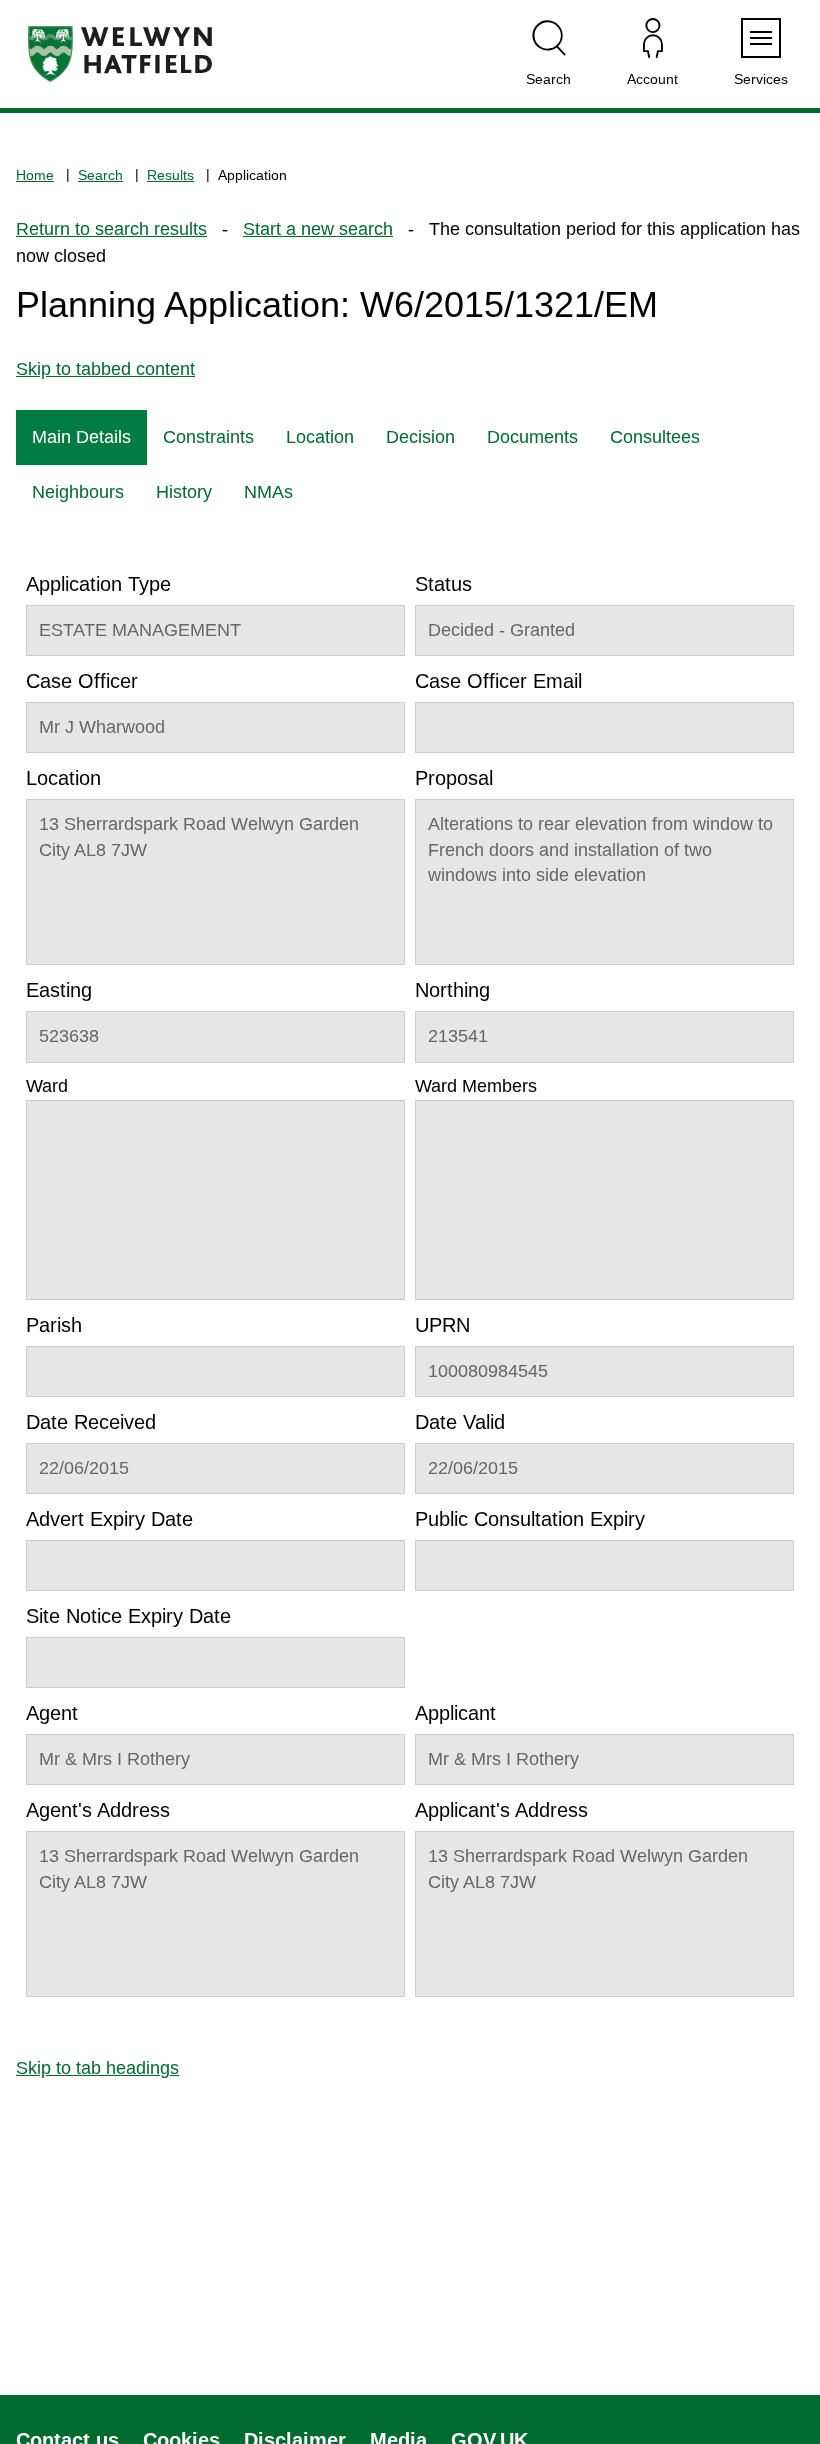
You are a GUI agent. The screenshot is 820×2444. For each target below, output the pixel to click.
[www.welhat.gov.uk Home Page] (120, 54)
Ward (47, 1086)
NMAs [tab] (268, 492)
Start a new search (318, 229)
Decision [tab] (420, 437)
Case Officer (82, 681)
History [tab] (184, 492)
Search (100, 175)
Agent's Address (98, 1810)
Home (35, 175)
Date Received (91, 1422)
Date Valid (460, 1422)
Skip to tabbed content (105, 369)
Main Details (81, 437)
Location (63, 778)
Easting (59, 990)
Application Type (98, 584)
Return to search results (111, 229)
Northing (452, 990)
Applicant (455, 1713)
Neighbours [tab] (78, 492)
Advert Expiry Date (109, 1519)
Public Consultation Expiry (530, 1519)
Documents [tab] (532, 437)
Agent (52, 1713)
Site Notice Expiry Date (128, 1616)
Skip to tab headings (97, 2068)
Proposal (454, 778)
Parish (54, 1325)
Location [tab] (320, 437)
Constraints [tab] (208, 437)
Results (170, 175)
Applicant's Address (501, 1810)
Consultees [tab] (655, 437)
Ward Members (476, 1086)
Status (443, 584)
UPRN (442, 1325)
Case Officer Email (498, 681)
